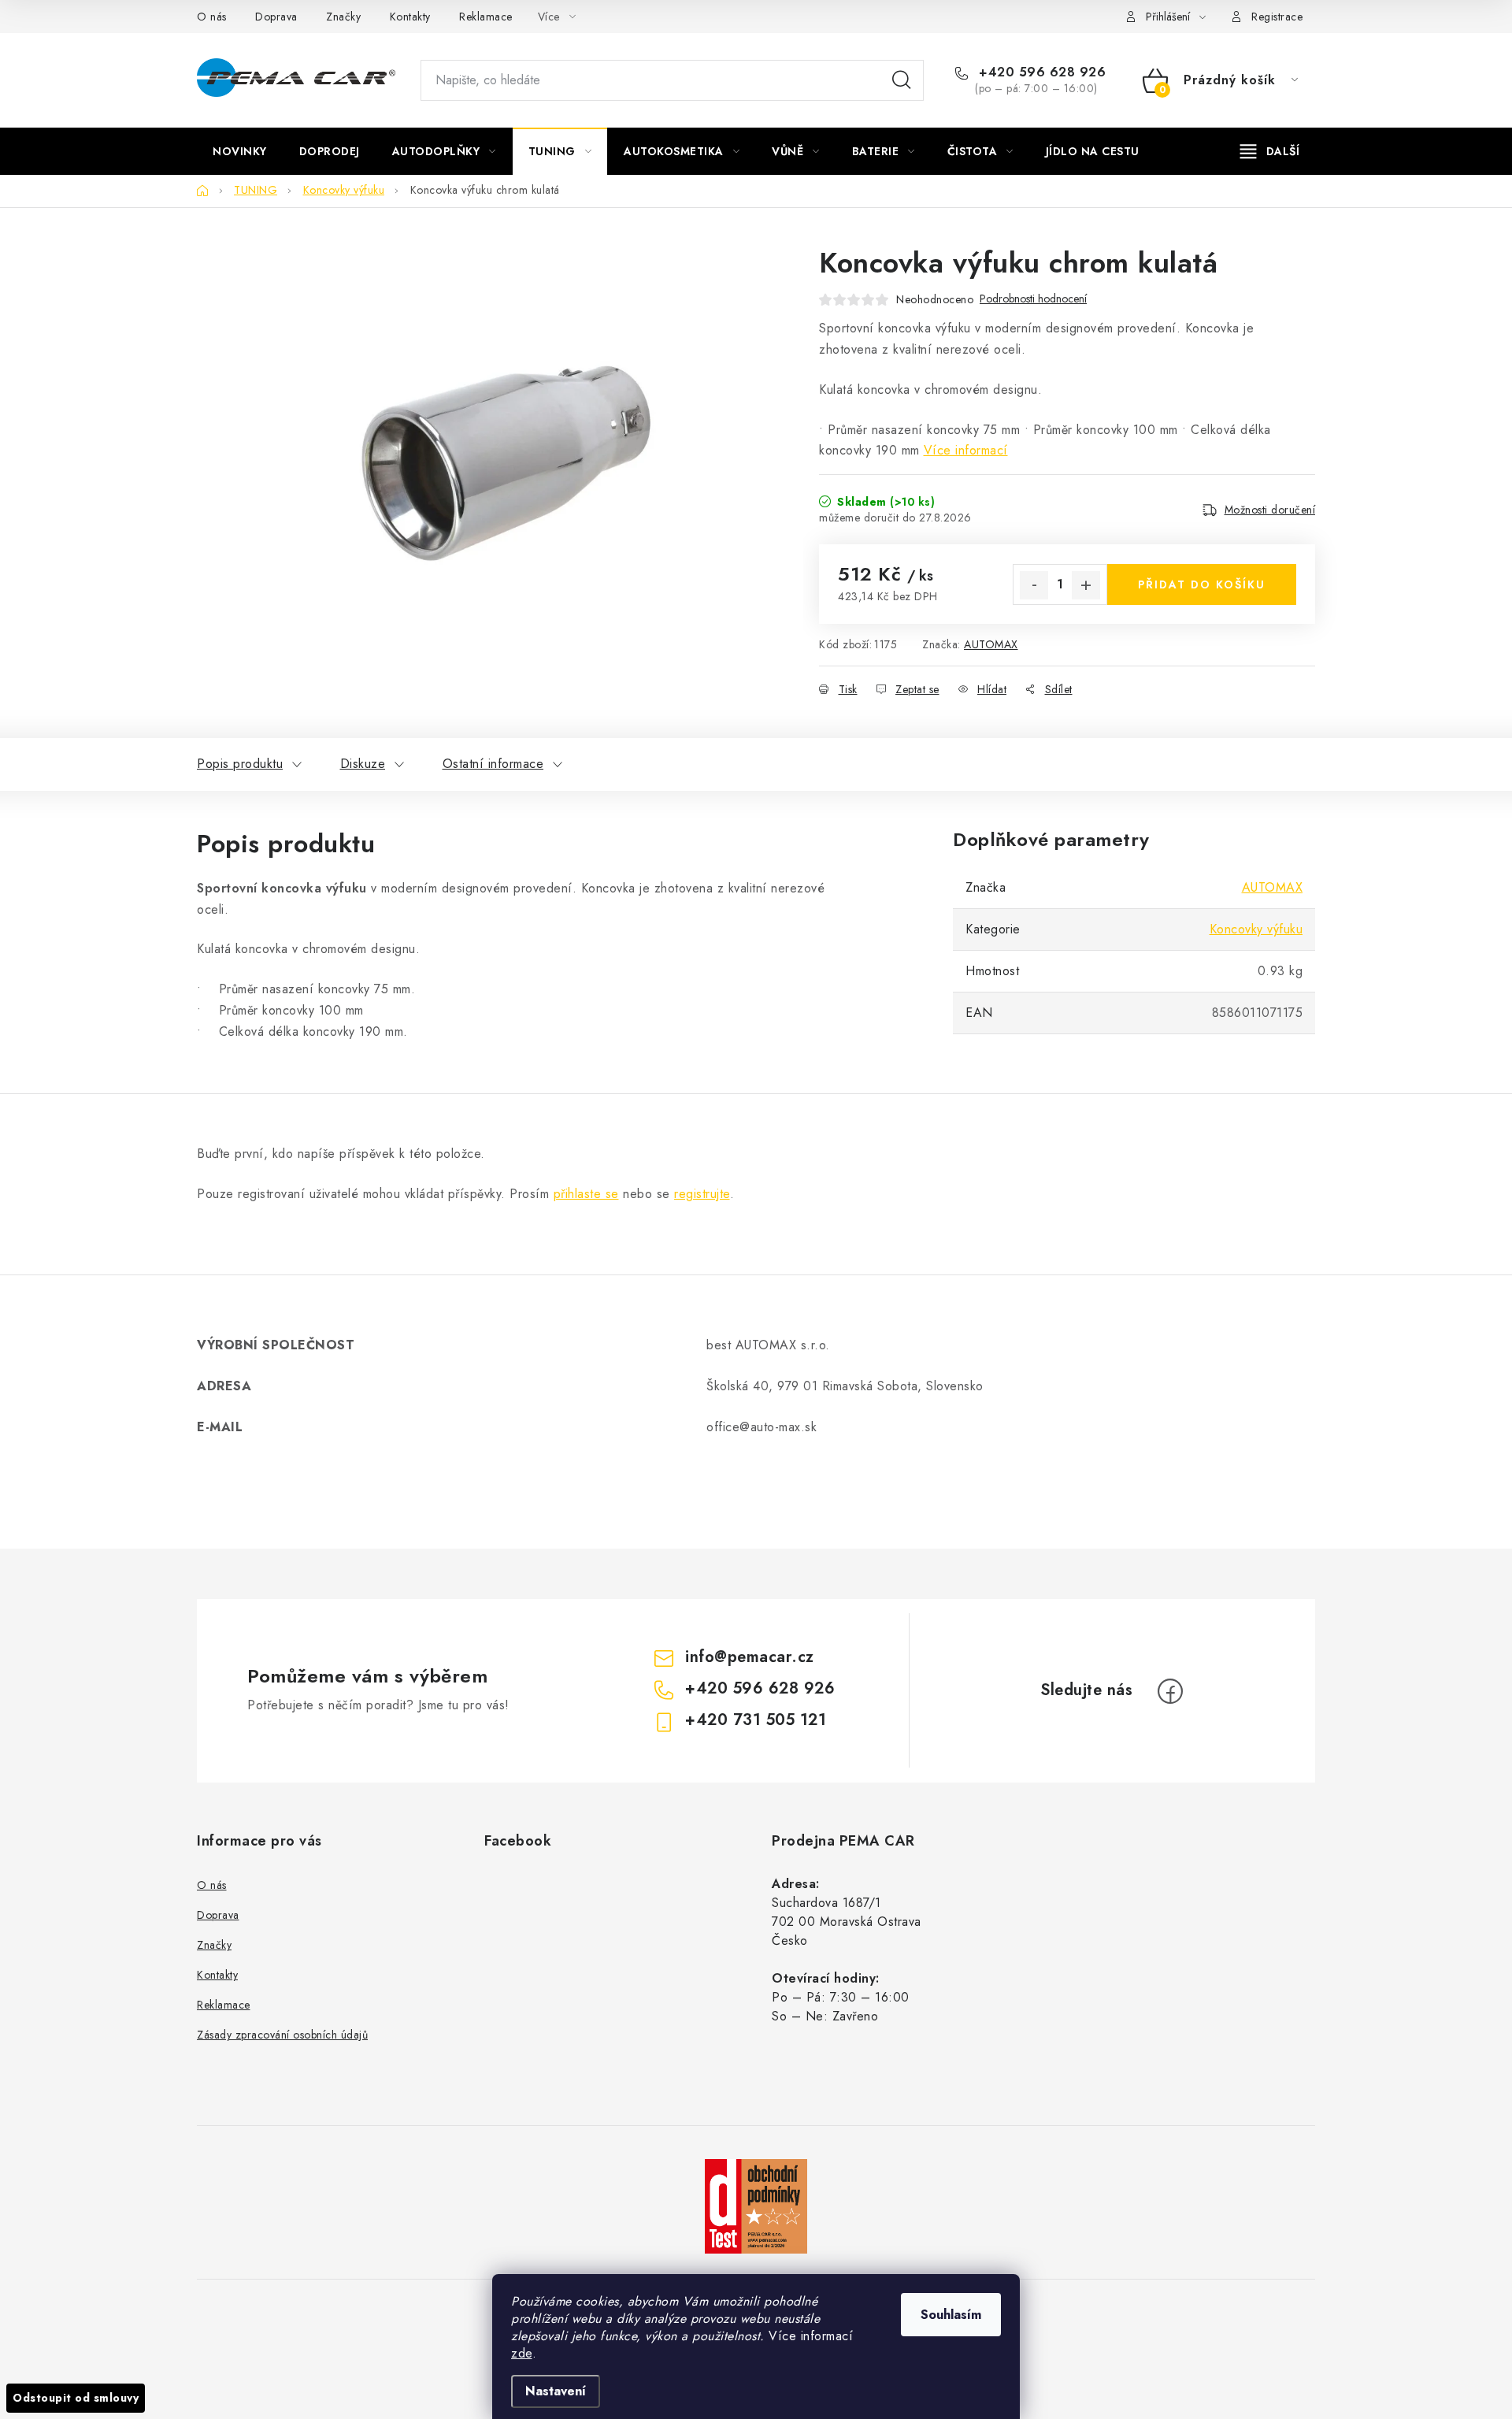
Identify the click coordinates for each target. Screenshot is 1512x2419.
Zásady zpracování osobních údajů (282, 2035)
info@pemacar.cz (750, 1657)
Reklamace (486, 17)
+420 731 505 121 (756, 1720)
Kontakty (410, 17)
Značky (343, 17)
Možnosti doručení (1270, 510)
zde (522, 2353)
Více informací (966, 450)
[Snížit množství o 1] (1034, 585)
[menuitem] (240, 151)
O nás (212, 17)
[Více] (1270, 151)
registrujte (702, 1194)
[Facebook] (1170, 1691)
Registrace (1277, 17)
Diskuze (363, 764)
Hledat (902, 80)
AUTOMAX (991, 644)
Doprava (276, 17)
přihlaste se (586, 1194)
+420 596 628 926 (1040, 72)
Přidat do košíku (1202, 584)
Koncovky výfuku (1256, 929)
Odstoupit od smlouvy (76, 2398)
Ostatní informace (493, 764)
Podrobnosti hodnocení (1033, 299)
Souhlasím (951, 2315)
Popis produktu (240, 764)
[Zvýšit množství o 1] (1086, 585)
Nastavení (556, 2391)
